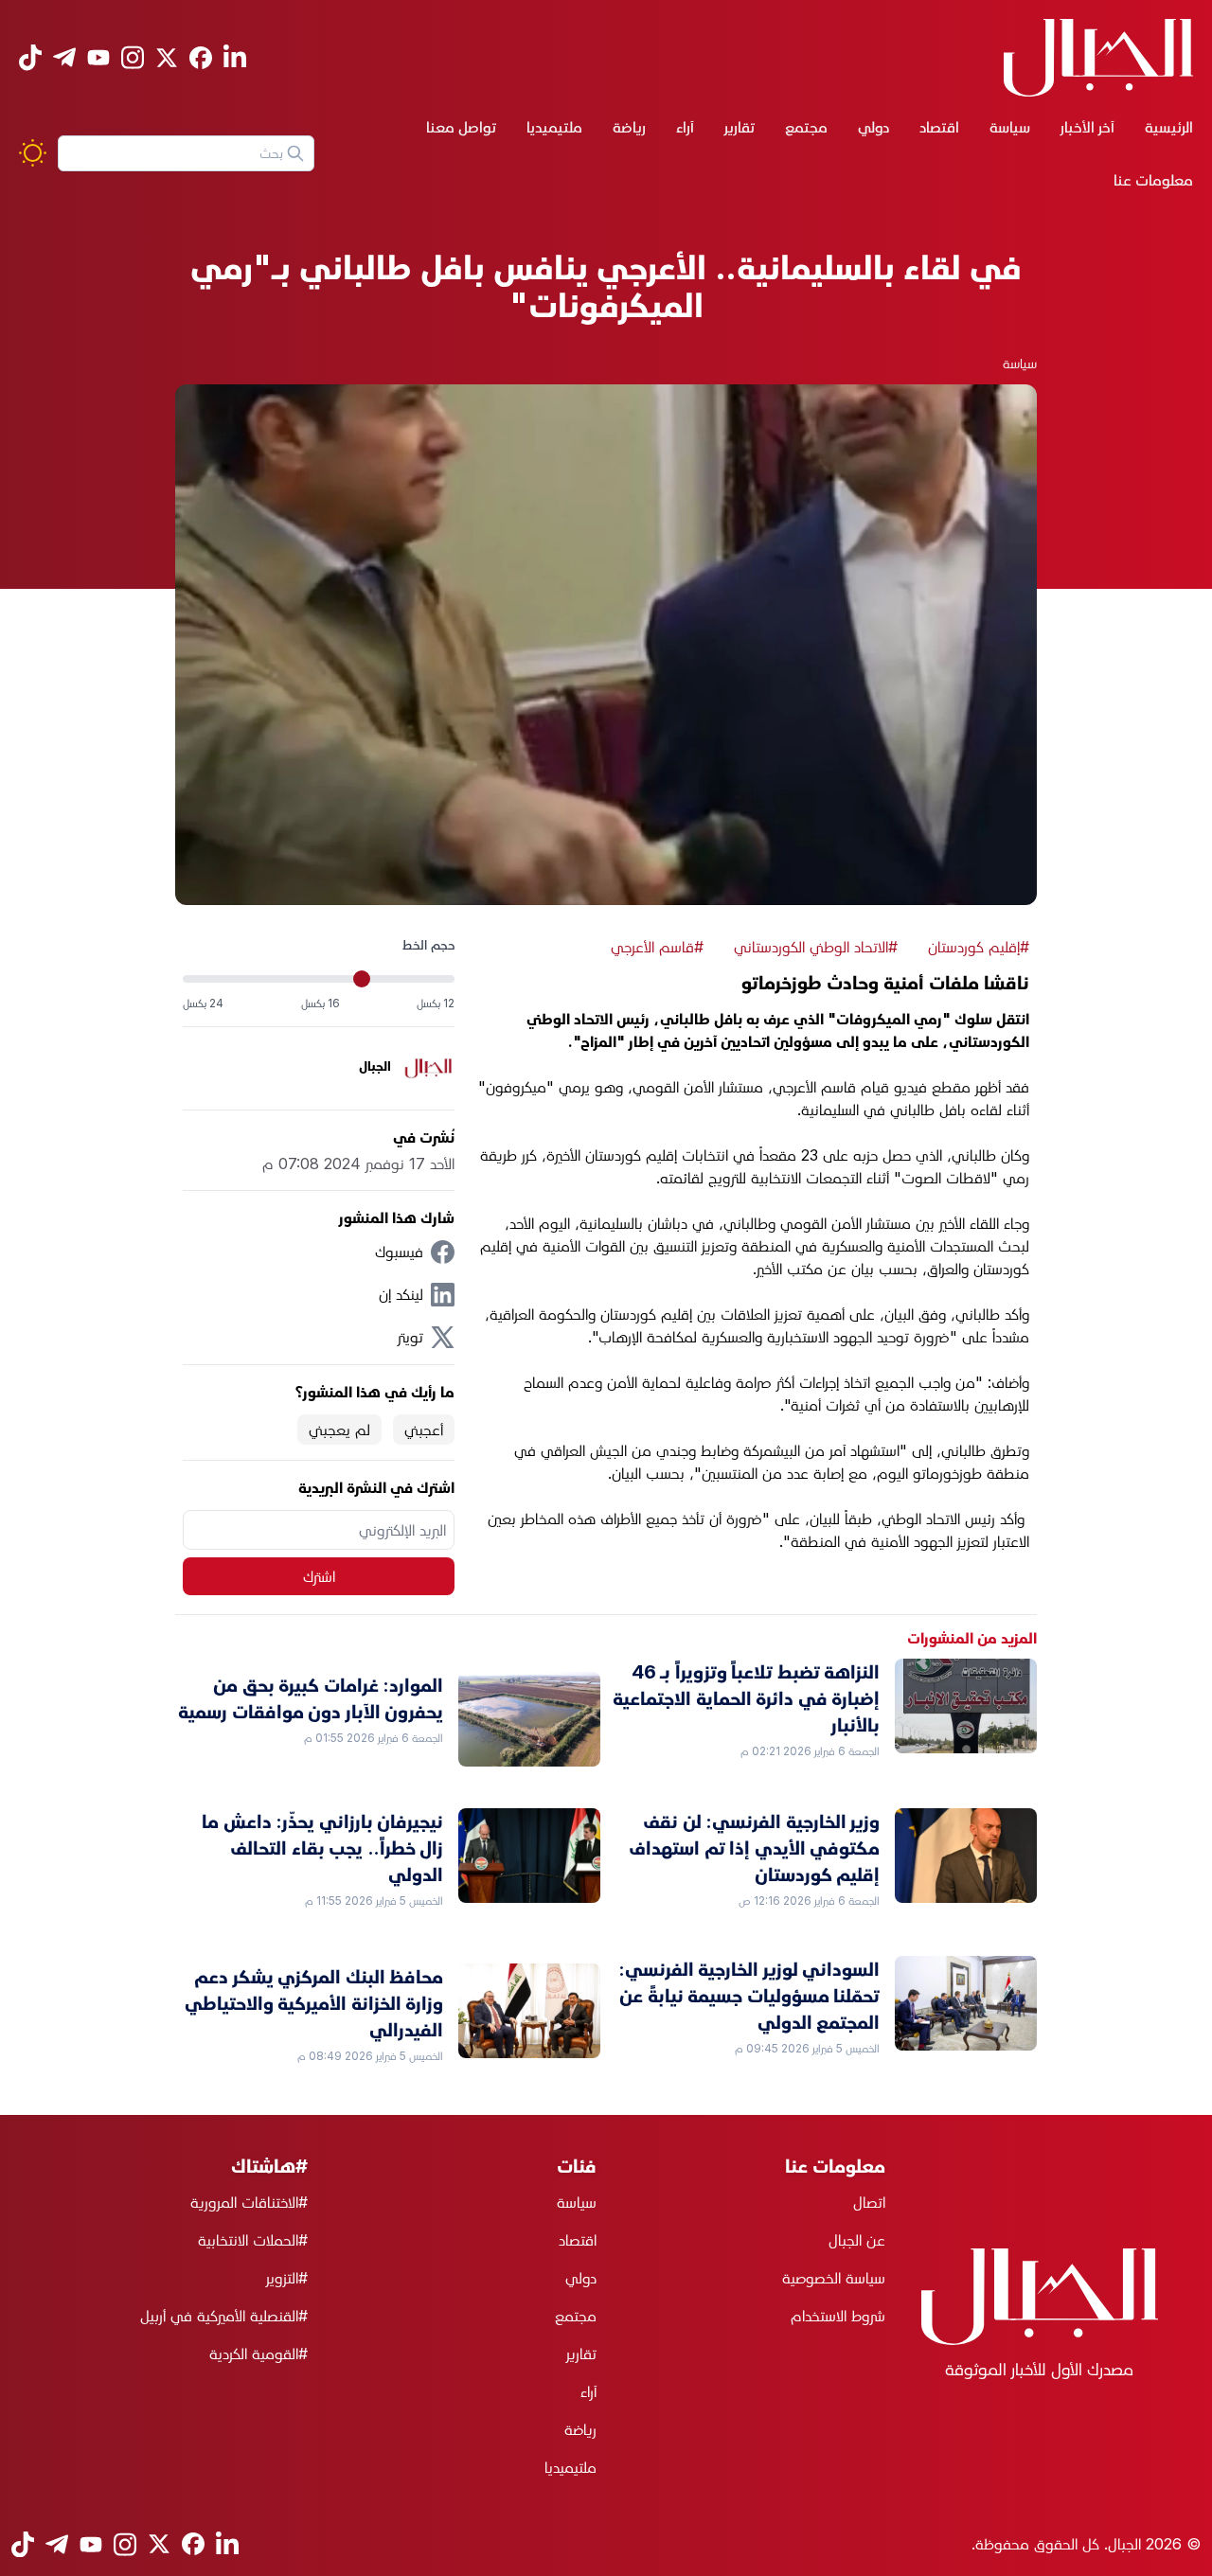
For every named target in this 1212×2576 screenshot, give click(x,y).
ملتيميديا (554, 127)
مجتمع (806, 127)
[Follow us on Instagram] (133, 57)
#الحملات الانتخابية (253, 2240)
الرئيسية (1169, 127)
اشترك (319, 1576)
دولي (873, 127)
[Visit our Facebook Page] (201, 58)
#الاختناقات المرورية (249, 2202)
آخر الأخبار (1087, 127)
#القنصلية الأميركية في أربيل (224, 2316)
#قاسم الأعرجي (657, 947)
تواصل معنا (461, 127)
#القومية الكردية (258, 2354)
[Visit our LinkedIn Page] (235, 57)
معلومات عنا (1153, 180)
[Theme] (33, 153)
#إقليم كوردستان (979, 947)
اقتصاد (939, 127)
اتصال (869, 2202)
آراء (685, 127)
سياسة (1010, 127)
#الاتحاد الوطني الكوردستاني (816, 947)
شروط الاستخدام (838, 2316)
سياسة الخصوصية (834, 2278)
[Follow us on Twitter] (167, 58)
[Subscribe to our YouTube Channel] (98, 57)
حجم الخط (428, 944)
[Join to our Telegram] (64, 57)
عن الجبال (857, 2240)
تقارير (740, 127)
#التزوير (287, 2278)
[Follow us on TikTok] (30, 57)
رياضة (629, 127)
